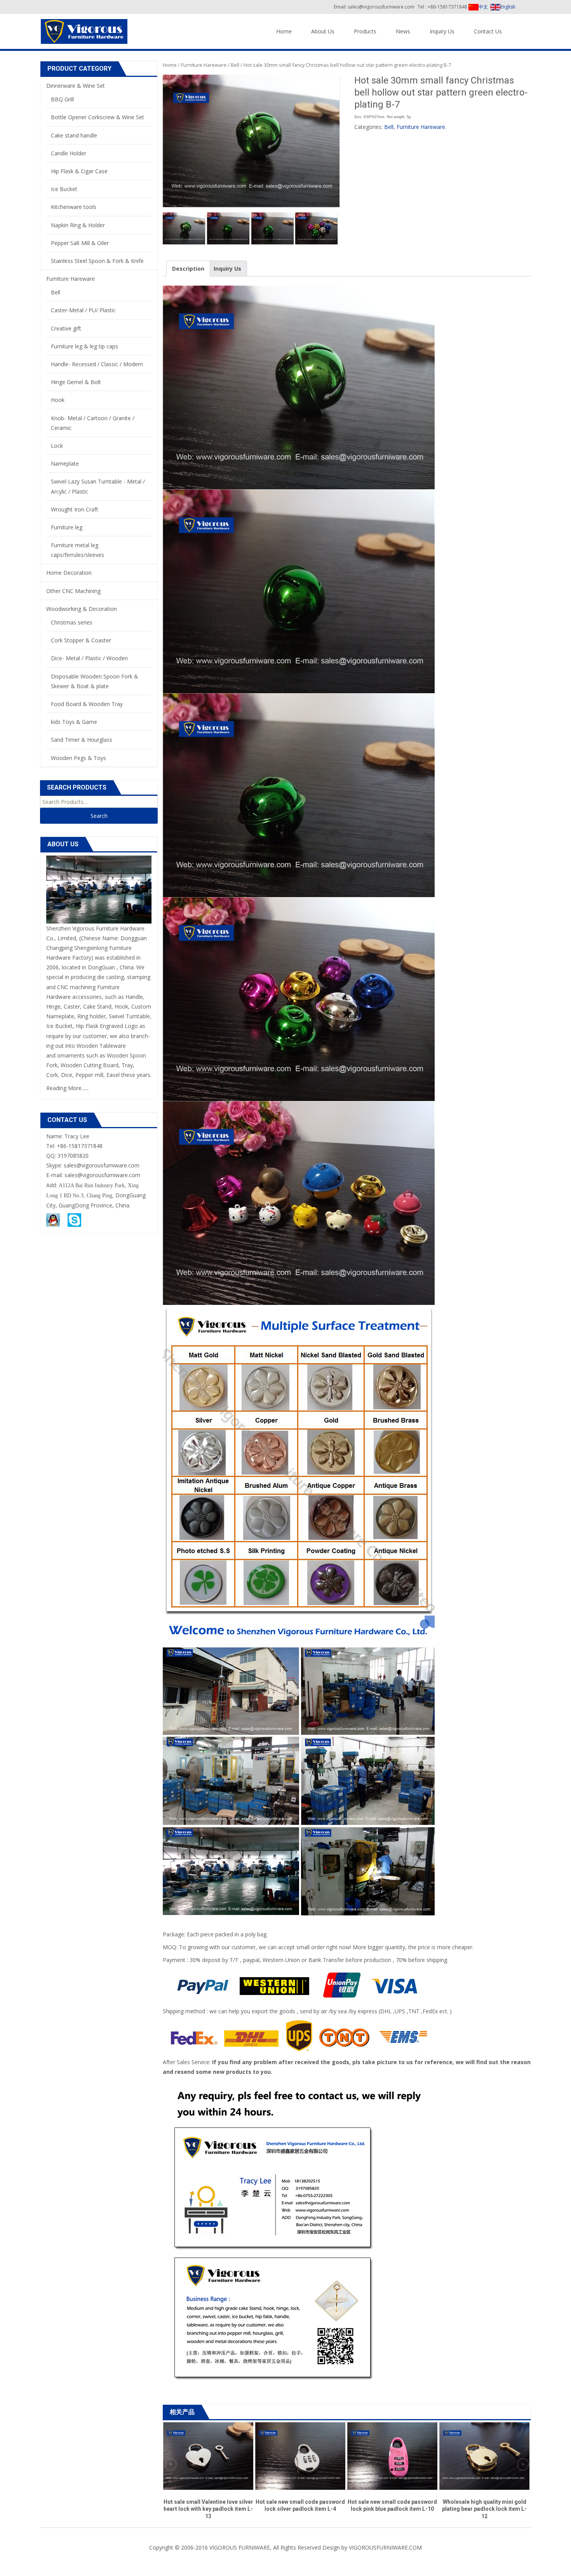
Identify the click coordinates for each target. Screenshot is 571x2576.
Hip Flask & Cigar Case (79, 171)
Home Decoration (69, 573)
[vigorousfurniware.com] (84, 30)
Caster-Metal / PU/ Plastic (83, 310)
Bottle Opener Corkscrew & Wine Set (97, 117)
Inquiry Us (442, 31)
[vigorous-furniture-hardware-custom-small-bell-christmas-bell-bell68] (228, 228)
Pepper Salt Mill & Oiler (80, 243)
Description (188, 269)
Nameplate (65, 464)
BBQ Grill (62, 99)
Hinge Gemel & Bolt (76, 382)
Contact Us (488, 31)
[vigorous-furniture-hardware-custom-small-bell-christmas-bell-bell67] (272, 228)
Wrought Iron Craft (75, 509)
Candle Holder (69, 153)
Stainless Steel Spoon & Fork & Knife (97, 261)
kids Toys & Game (74, 722)
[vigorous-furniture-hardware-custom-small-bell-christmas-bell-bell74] (316, 228)
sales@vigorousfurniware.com (102, 1175)
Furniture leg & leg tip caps (84, 346)
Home (284, 31)
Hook (58, 400)
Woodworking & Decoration (82, 609)
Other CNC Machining (73, 591)
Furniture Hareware (204, 65)
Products (365, 31)
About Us (323, 31)
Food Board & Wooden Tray (87, 704)
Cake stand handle (74, 135)
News (403, 31)
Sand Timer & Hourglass (82, 740)
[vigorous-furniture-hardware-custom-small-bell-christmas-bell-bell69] (184, 228)
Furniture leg (67, 527)
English (508, 7)
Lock (57, 446)
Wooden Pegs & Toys (78, 758)
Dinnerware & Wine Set (76, 86)
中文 (483, 7)
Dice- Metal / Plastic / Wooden (89, 658)
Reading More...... (67, 1088)
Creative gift (66, 328)
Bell (235, 65)
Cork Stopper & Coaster (81, 640)
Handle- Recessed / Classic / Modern (97, 364)
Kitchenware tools (74, 207)
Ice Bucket (64, 189)
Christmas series (72, 622)
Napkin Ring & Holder (78, 225)
